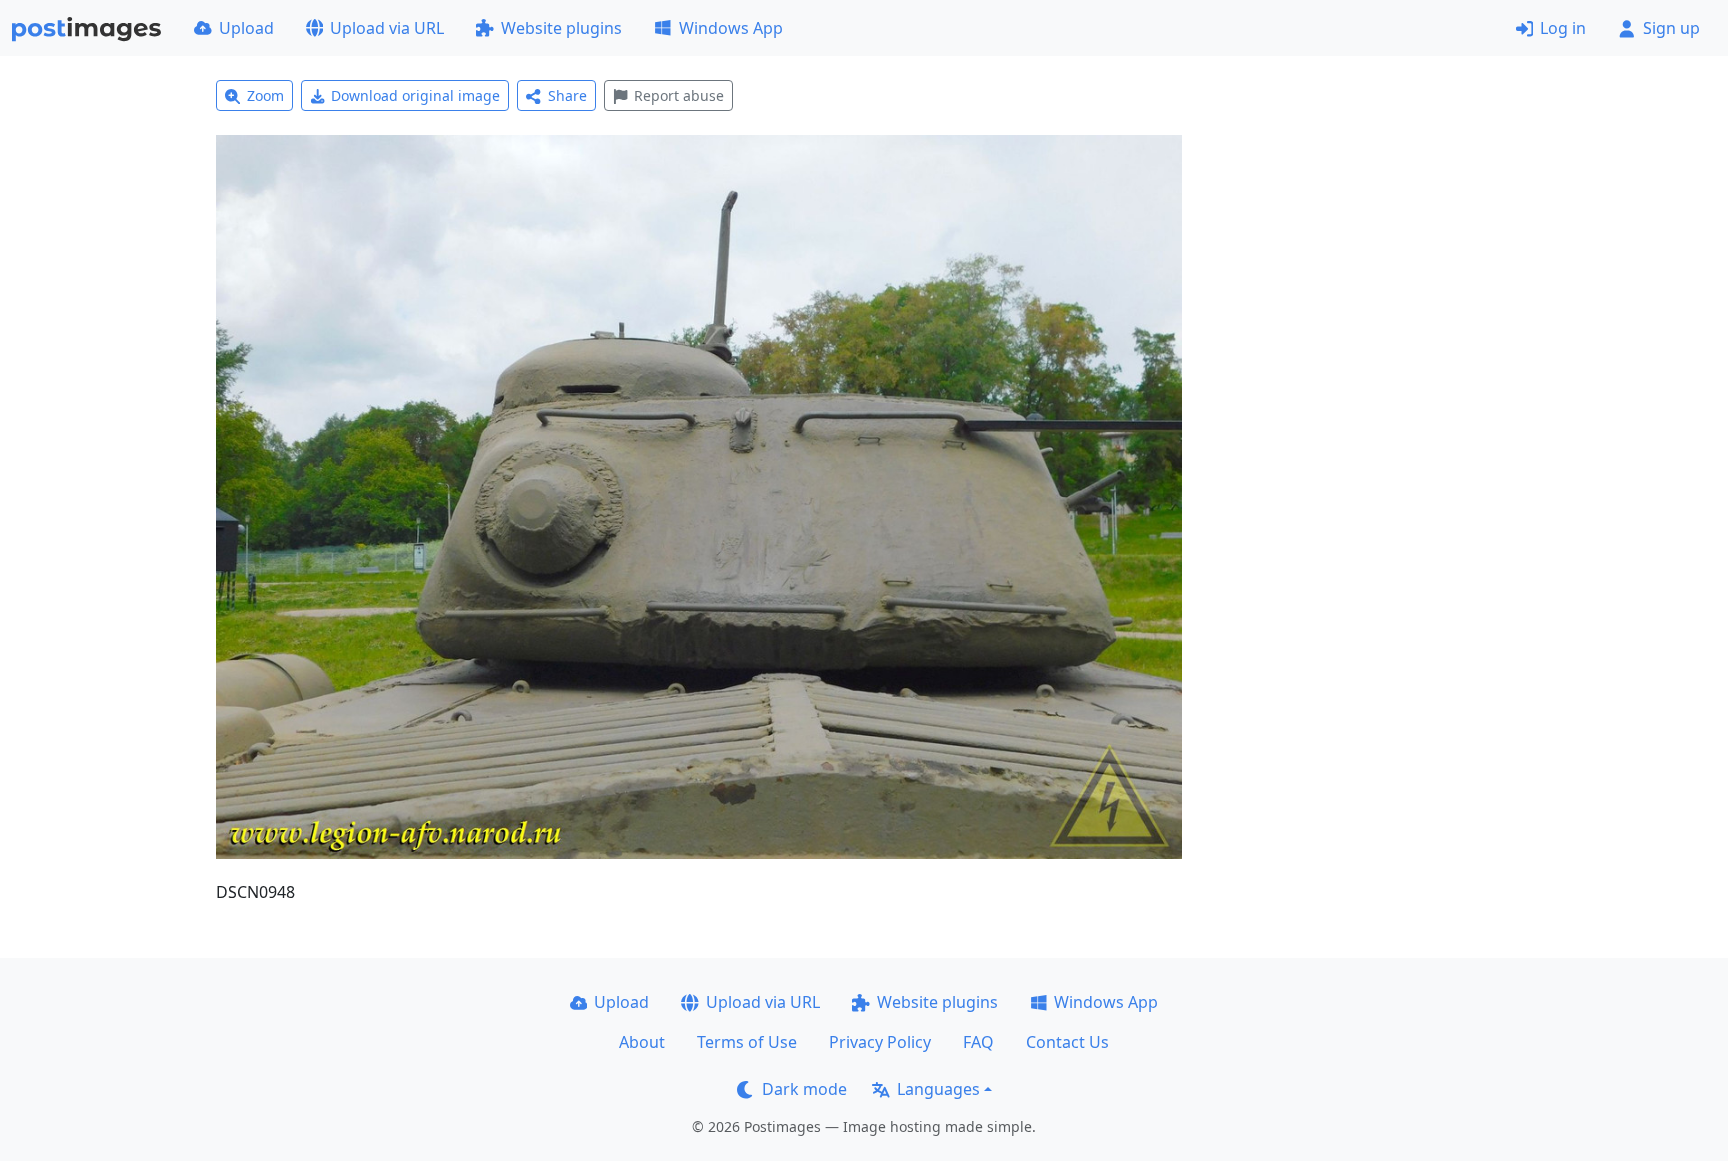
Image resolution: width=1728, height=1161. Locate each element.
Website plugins (561, 28)
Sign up (1671, 28)
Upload (246, 28)
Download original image (415, 95)
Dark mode (804, 1089)
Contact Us (1067, 1042)
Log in (1563, 28)
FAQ (978, 1042)
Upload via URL (387, 28)
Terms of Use (747, 1042)
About (642, 1042)
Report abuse (679, 95)
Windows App (731, 28)
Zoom (265, 95)
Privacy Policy (880, 1042)
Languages (938, 1089)
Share (567, 95)
